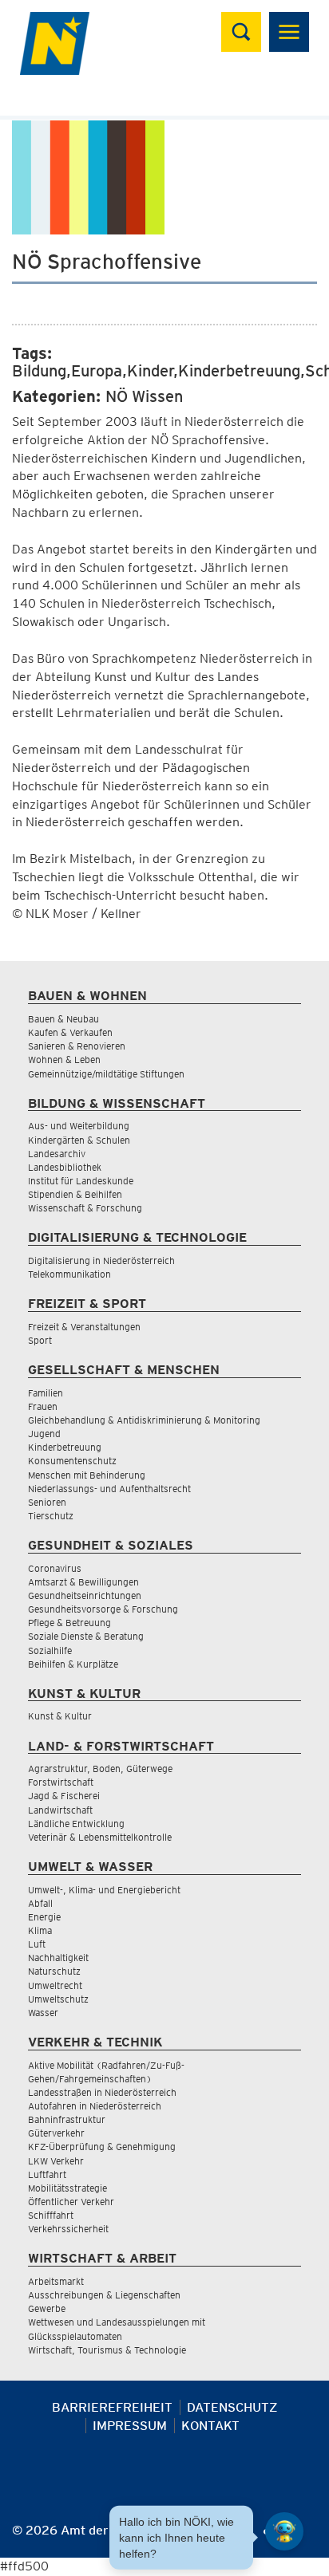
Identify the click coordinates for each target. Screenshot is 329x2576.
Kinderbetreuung (65, 1447)
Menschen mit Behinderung (87, 1475)
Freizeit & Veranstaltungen (84, 1327)
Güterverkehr (56, 2133)
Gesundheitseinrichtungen (85, 1595)
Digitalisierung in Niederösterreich (101, 1260)
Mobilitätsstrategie (67, 2188)
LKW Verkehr (56, 2161)
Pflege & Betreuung (69, 1623)
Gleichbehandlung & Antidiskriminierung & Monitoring (144, 1420)
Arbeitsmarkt (56, 2281)
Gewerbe (47, 2308)
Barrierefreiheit (112, 2407)
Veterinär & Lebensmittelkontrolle (100, 1837)
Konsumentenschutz (72, 1461)
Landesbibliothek (65, 1167)
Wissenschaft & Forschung (85, 1208)
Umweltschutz (58, 1999)
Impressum (130, 2426)
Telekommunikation (69, 1274)
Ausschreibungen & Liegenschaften (104, 2295)
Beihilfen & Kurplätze (73, 1664)
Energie (44, 1917)
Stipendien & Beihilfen (75, 1194)
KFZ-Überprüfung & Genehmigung (102, 2147)
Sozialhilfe (50, 1650)
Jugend (44, 1434)
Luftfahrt (47, 2174)
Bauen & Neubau (63, 1019)
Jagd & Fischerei (64, 1796)
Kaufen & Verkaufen (70, 1032)
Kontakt (210, 2426)
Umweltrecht (55, 1985)
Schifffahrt (51, 2215)
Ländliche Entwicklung (76, 1824)
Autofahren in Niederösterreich (95, 2106)
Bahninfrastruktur (67, 2119)
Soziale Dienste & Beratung (86, 1636)
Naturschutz (54, 1971)
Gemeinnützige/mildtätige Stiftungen (106, 1074)
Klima (40, 1930)
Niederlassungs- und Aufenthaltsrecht (109, 1489)
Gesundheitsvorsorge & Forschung (103, 1609)
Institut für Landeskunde (81, 1181)
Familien (46, 1393)
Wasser (43, 2013)
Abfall (40, 1903)
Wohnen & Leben (64, 1060)
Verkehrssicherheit (68, 2229)
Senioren (47, 1502)
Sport (40, 1340)
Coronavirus (55, 1568)
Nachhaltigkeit (58, 1958)
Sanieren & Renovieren (77, 1046)
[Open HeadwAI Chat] (284, 2531)
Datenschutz (232, 2407)
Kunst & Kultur (60, 1716)
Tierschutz (51, 1516)
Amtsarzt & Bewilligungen (83, 1582)
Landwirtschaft (60, 1810)
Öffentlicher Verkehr (71, 2202)
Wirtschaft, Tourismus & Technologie (107, 2350)
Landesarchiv (57, 1154)
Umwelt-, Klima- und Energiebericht (104, 1890)
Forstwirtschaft (61, 1782)
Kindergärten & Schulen (79, 1140)
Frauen (43, 1406)
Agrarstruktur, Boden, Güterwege (100, 1769)
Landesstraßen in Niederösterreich (102, 2092)
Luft (37, 1944)
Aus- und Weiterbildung (79, 1126)
